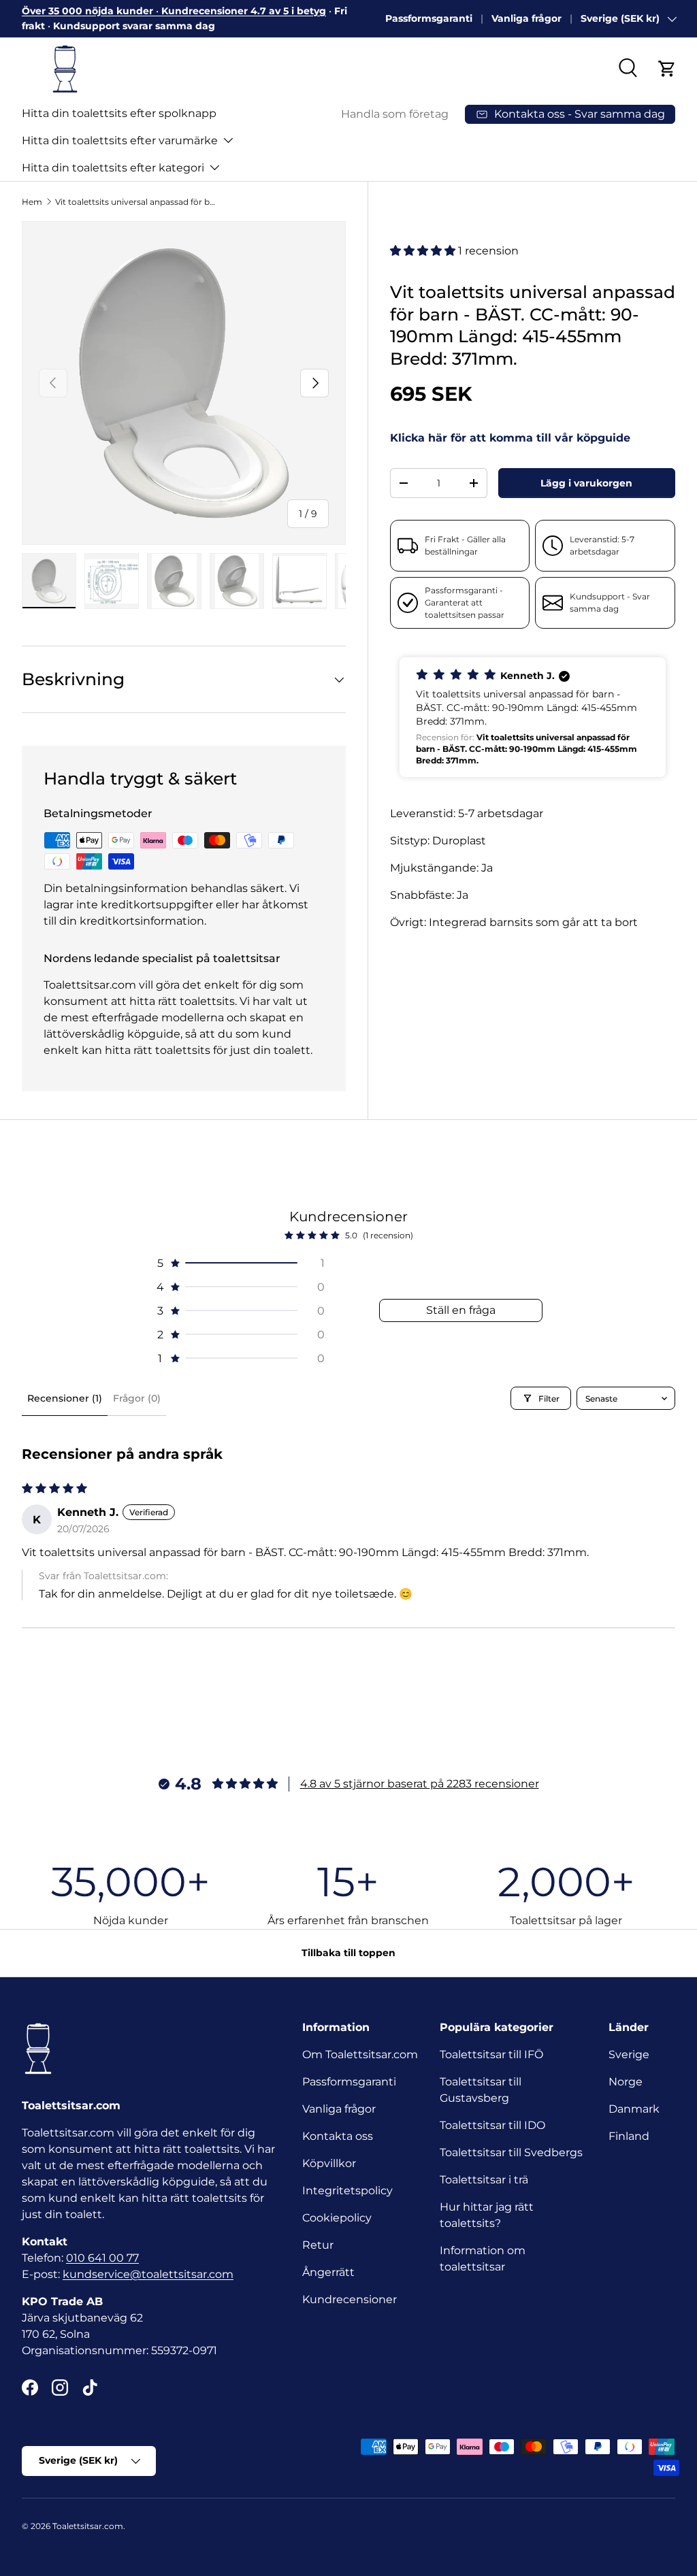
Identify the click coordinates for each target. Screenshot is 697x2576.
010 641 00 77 (102, 2258)
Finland (629, 2136)
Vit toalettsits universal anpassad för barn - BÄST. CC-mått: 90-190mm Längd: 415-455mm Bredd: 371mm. (137, 202)
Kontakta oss (338, 2136)
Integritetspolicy (347, 2191)
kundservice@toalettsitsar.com (148, 2274)
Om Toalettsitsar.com (360, 2054)
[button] (667, 69)
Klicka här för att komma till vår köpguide (510, 438)
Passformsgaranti (429, 18)
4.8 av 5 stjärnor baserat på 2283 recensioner (420, 1784)
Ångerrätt (328, 2272)
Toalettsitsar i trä (484, 2180)
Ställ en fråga (461, 1310)
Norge (626, 2082)
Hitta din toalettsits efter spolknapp (119, 113)
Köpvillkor (329, 2163)
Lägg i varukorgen (586, 483)
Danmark (634, 2109)
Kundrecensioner (350, 2299)
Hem (32, 202)
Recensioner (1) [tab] (65, 1398)
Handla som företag (395, 114)
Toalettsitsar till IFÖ (491, 2054)
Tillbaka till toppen (348, 1953)
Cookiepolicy (337, 2218)
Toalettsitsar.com (88, 2526)
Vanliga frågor (526, 18)
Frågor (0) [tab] (137, 1398)
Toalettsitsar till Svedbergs (511, 2152)
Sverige (629, 2054)
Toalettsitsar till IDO (492, 2125)
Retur (318, 2245)
